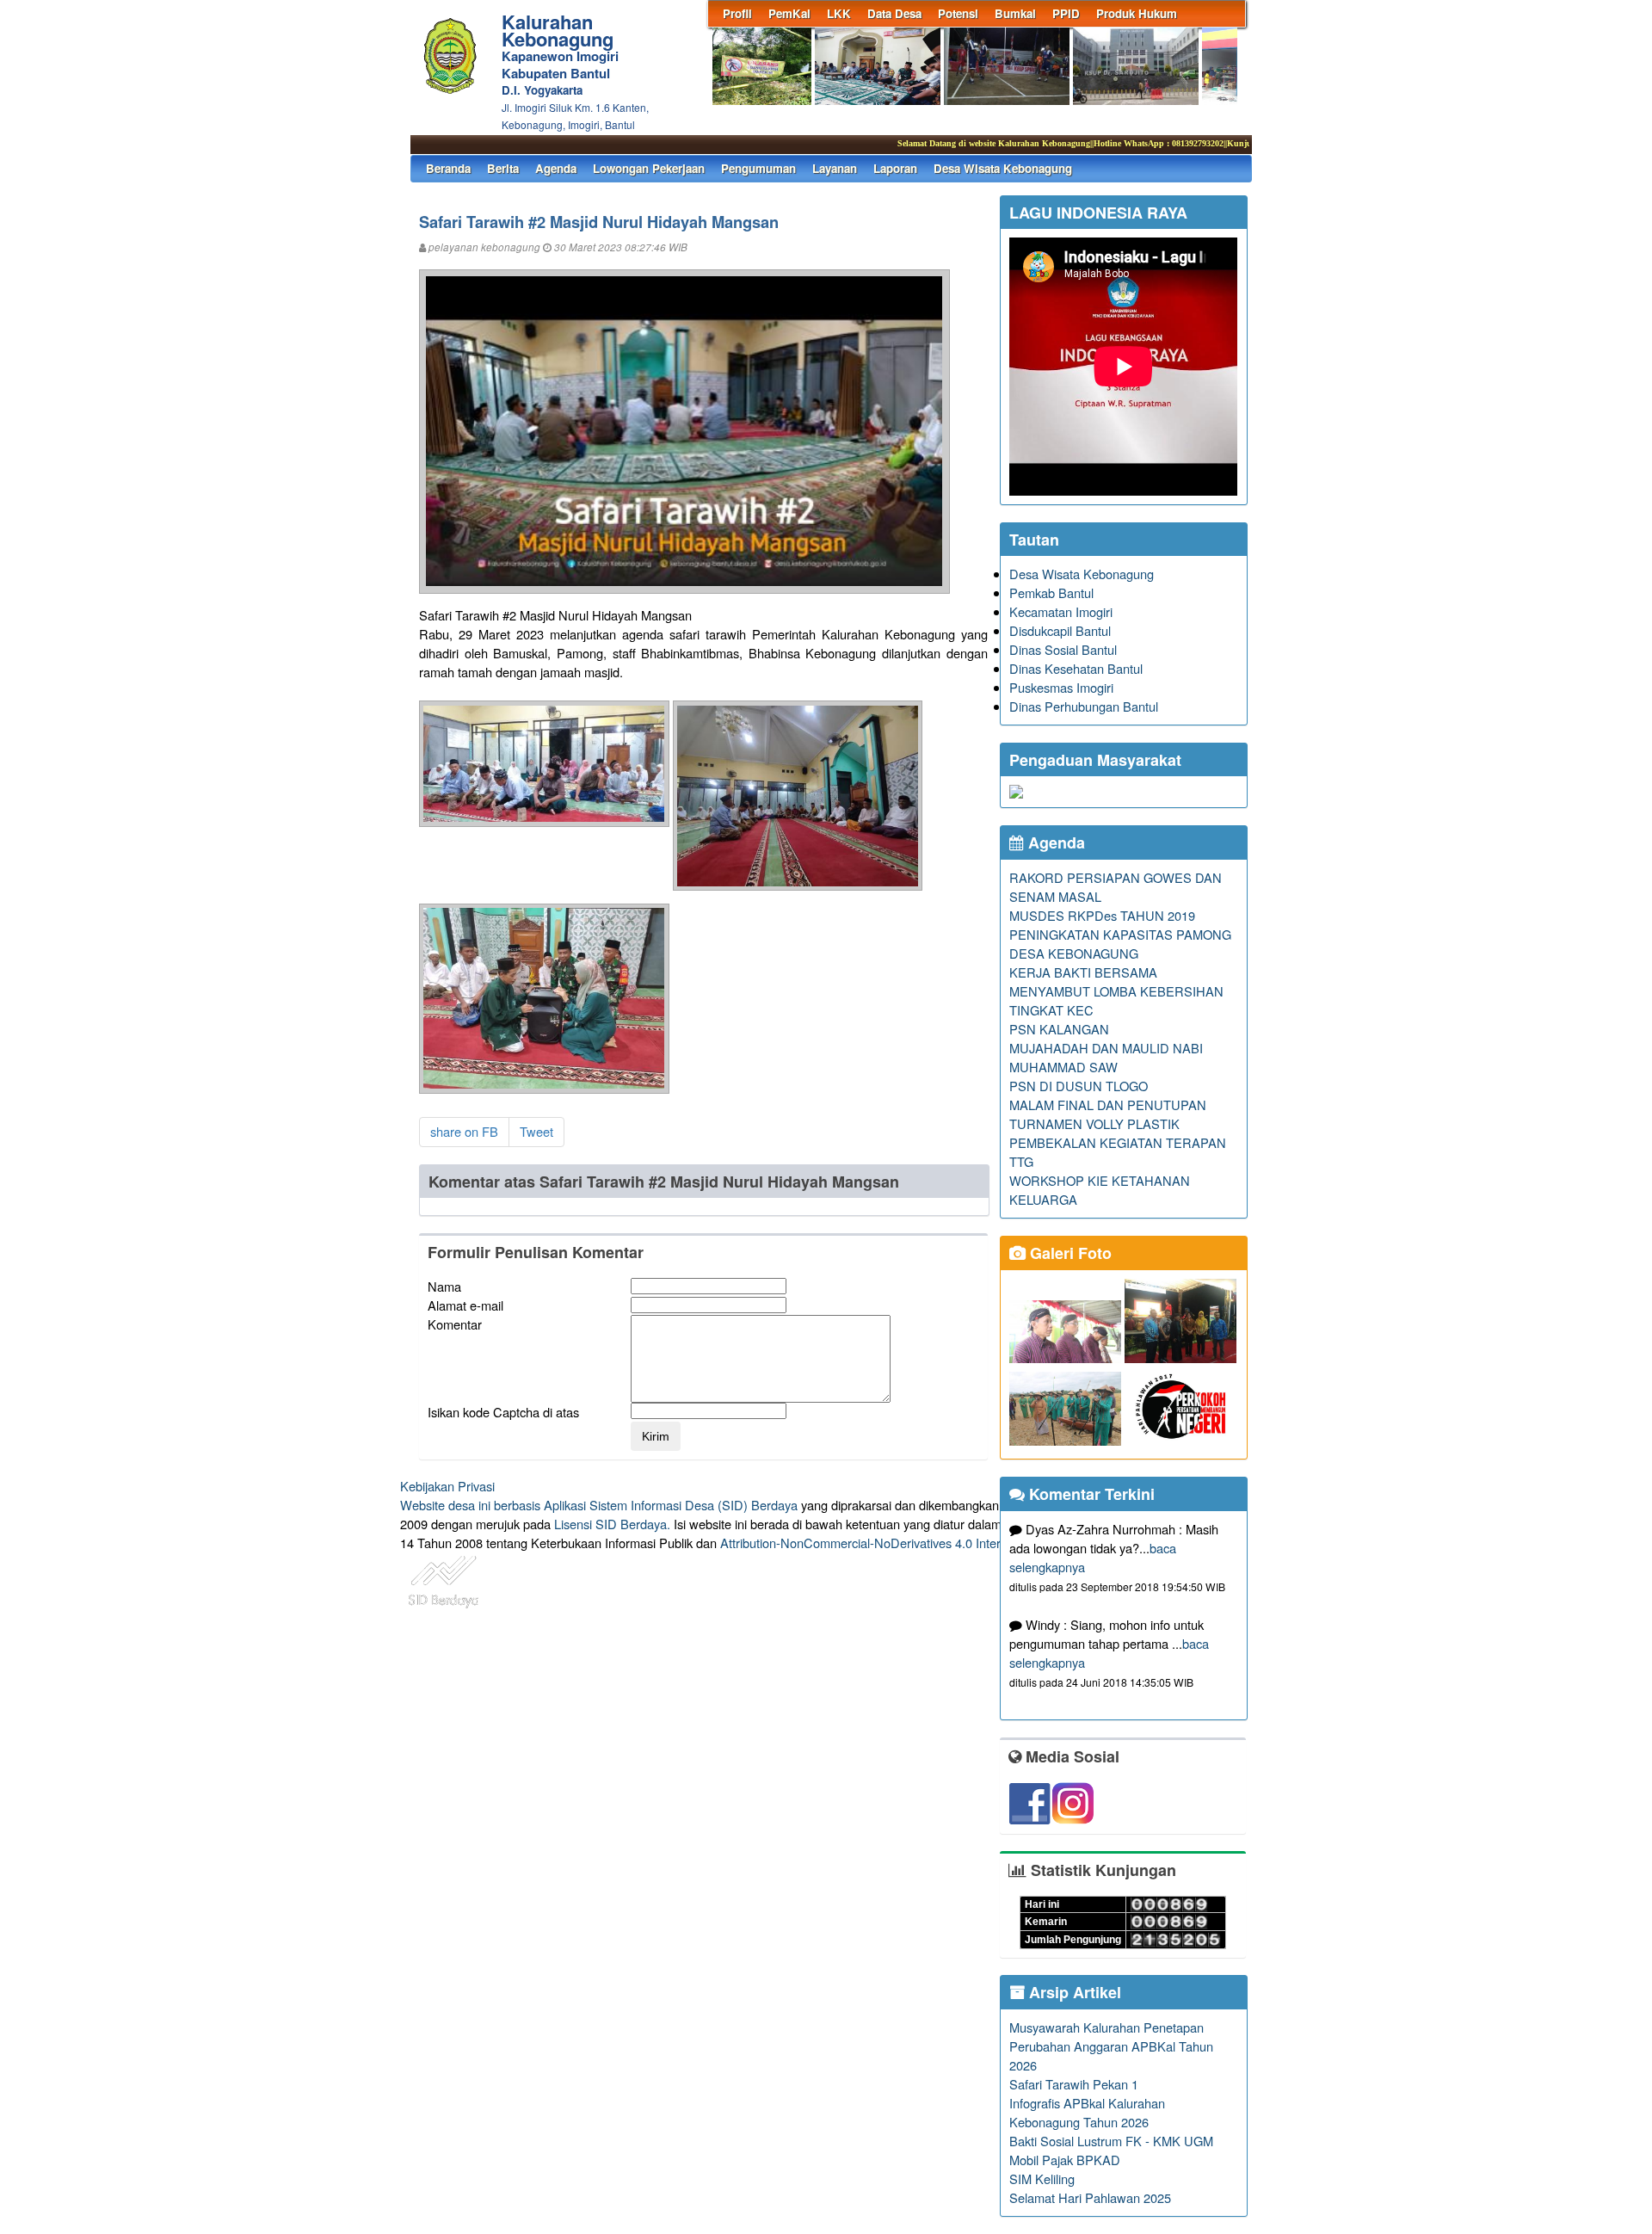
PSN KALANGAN (1059, 1029)
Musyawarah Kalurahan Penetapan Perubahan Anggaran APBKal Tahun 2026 (1111, 2046)
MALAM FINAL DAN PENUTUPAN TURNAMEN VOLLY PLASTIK (1108, 1114)
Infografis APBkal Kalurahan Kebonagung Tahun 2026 (1087, 2112)
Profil (737, 13)
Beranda (448, 168)
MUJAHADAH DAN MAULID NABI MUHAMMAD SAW (1106, 1057)
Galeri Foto (1069, 1253)
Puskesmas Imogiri (1061, 687)
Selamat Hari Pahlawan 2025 (1090, 2197)
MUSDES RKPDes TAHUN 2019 (1102, 915)
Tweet (536, 1131)
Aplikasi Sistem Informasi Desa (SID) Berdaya (671, 1505)
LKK (839, 13)
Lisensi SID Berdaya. (612, 1524)
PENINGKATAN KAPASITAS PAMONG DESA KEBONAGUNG (1120, 944)
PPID (1066, 13)
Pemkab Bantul (1051, 592)
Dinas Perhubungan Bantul (1084, 706)
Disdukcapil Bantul (1060, 630)
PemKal (789, 13)
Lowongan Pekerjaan (649, 168)
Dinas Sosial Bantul (1063, 649)
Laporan (895, 168)
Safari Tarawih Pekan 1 (1074, 2084)
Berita (503, 168)
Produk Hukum (1137, 13)
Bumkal (1015, 13)
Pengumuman (758, 168)
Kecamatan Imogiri (1061, 611)
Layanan (835, 168)
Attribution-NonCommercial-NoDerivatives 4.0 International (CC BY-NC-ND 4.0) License (963, 1543)
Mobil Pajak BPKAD (1065, 2160)
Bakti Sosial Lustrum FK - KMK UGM (1111, 2141)
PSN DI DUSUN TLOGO (1079, 1086)
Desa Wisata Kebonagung (1003, 168)
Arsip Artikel (1073, 1992)
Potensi (958, 13)
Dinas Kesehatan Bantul (1076, 668)
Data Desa (894, 13)
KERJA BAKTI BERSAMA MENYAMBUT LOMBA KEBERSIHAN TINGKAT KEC (1116, 991)
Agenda (556, 168)
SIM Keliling (1042, 2178)
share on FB (464, 1131)
